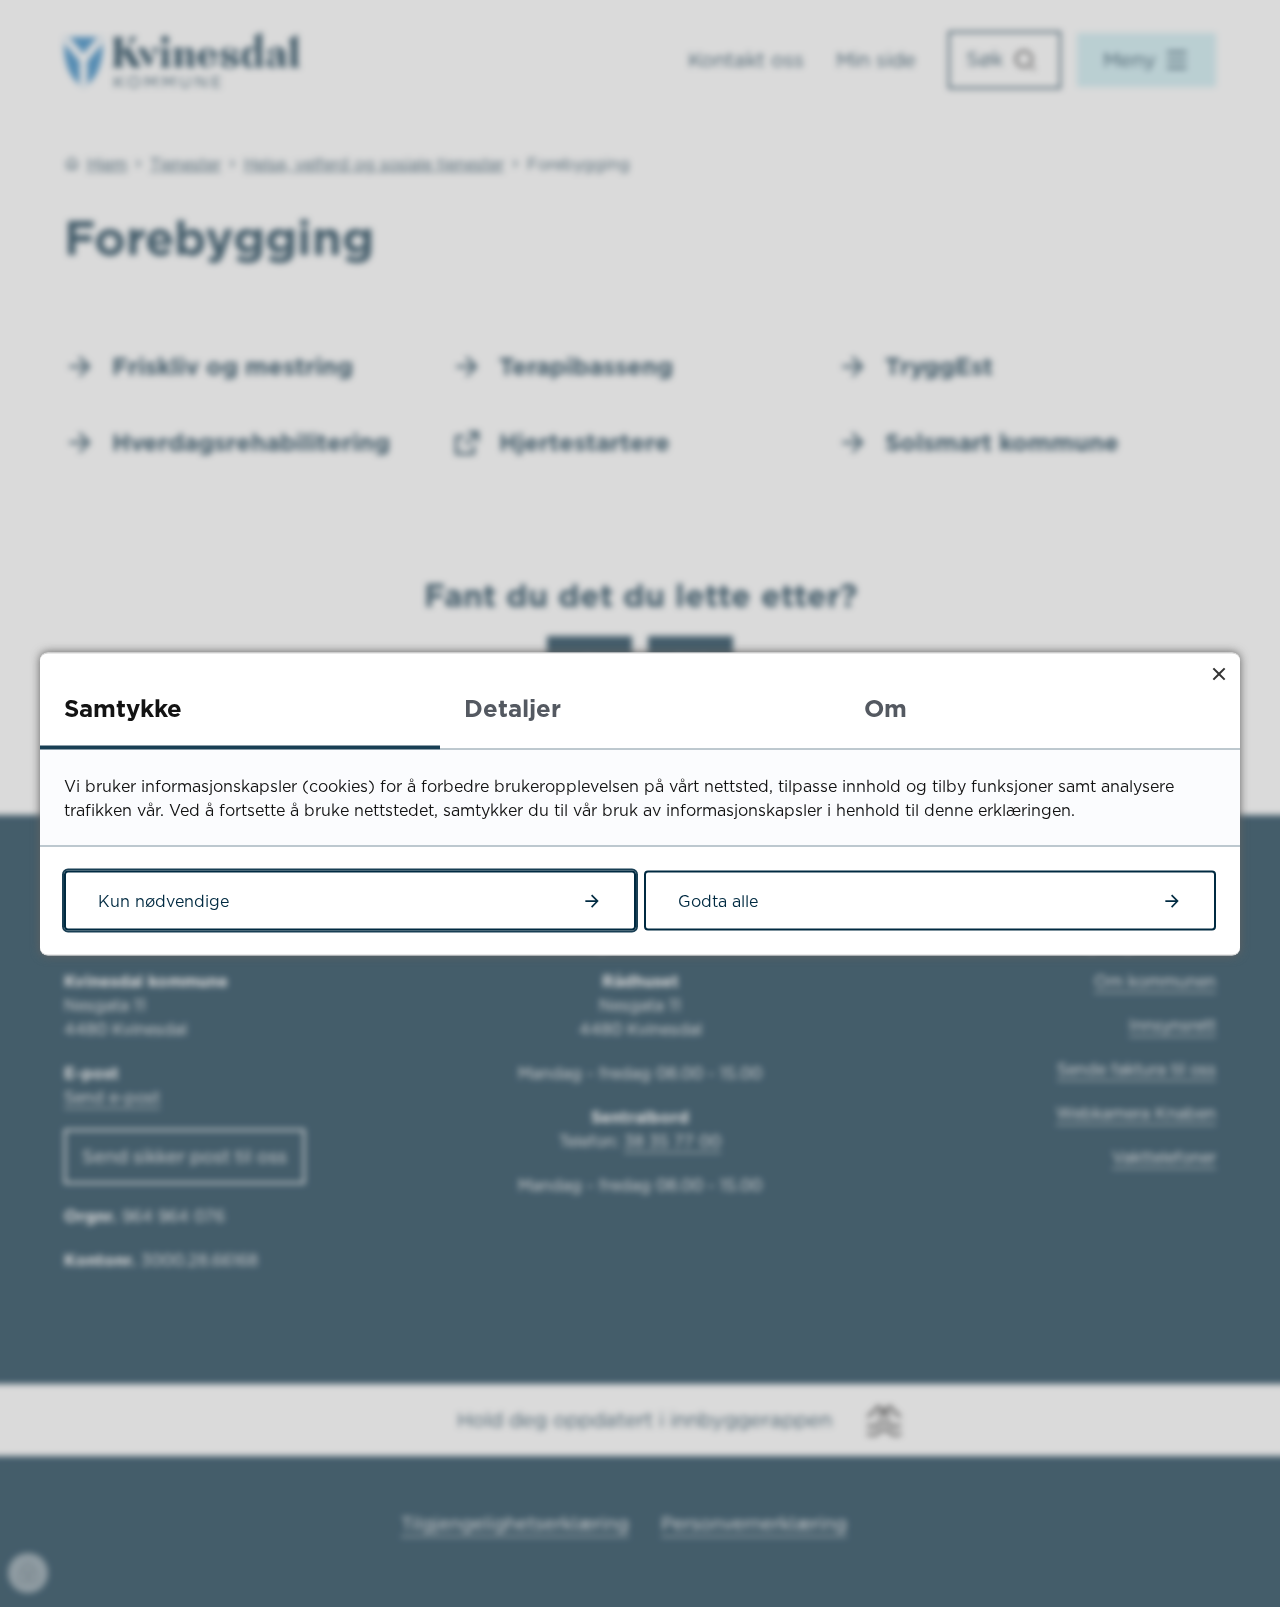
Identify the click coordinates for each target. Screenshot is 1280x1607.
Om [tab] (885, 707)
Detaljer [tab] (512, 707)
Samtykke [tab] (123, 707)
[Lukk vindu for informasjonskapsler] (1218, 673)
